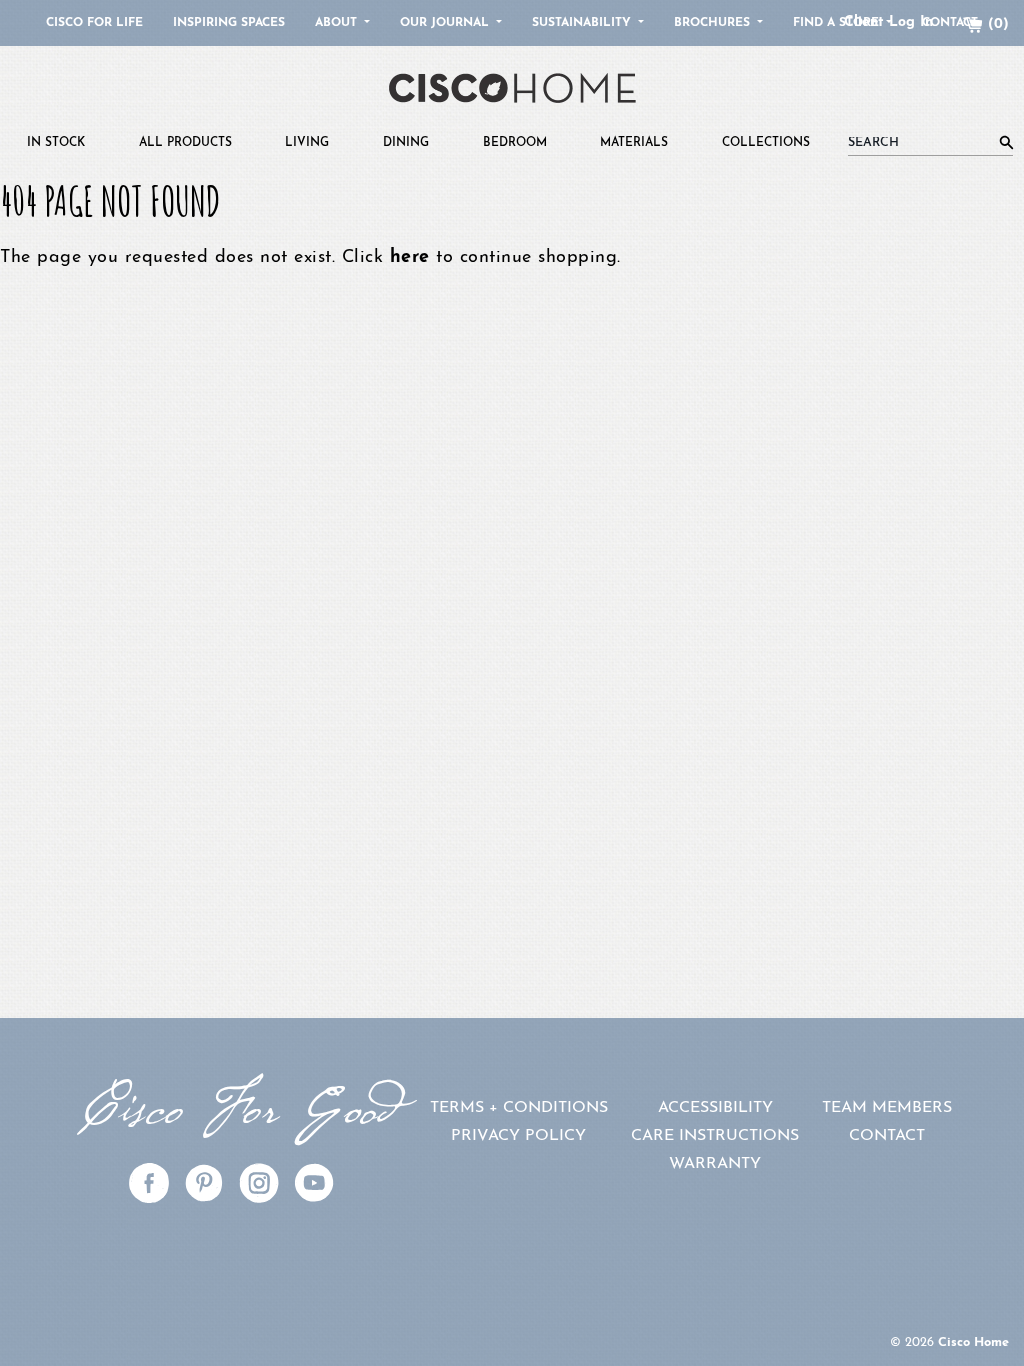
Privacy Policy (518, 1136)
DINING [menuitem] (406, 143)
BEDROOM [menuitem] (515, 143)
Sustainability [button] (583, 23)
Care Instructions (715, 1136)
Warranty (715, 1164)
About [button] (338, 23)
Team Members (887, 1108)
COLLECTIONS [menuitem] (766, 143)
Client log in (888, 22)
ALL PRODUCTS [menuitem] (185, 143)
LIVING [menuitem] (307, 143)
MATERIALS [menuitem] (634, 143)
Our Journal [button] (446, 23)
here (410, 258)
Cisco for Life (94, 23)
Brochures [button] (714, 23)
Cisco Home (973, 1342)
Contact (887, 1136)
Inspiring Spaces (229, 23)
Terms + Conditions (519, 1108)
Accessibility (715, 1108)
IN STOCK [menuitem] (56, 143)
